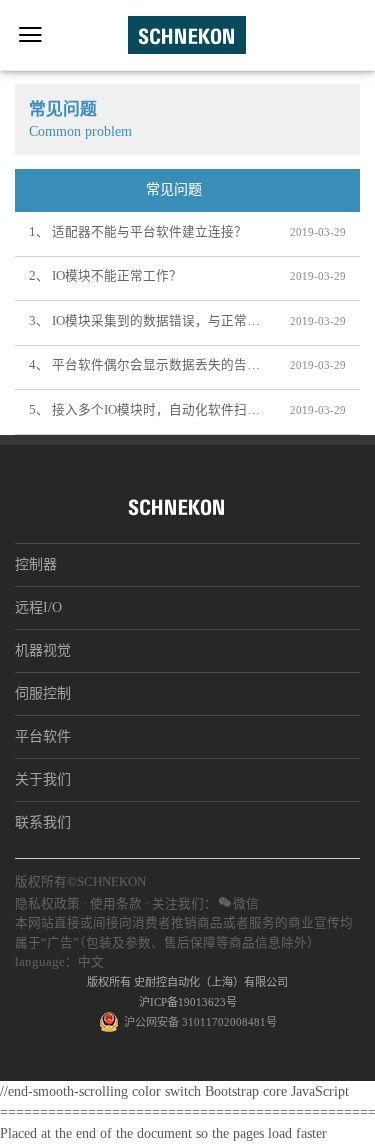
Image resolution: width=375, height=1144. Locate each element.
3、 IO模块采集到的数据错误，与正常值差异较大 (145, 321)
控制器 (36, 564)
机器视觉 (43, 650)
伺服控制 (43, 693)
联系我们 (43, 822)
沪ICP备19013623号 (188, 1002)
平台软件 (43, 736)
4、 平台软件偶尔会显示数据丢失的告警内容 (145, 365)
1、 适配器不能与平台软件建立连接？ (138, 232)
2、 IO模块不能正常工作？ (105, 276)
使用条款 (116, 904)
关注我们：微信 (205, 904)
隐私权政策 (47, 904)
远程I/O (38, 607)
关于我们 (43, 779)
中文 (91, 962)
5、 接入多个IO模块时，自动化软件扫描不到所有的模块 (145, 410)
